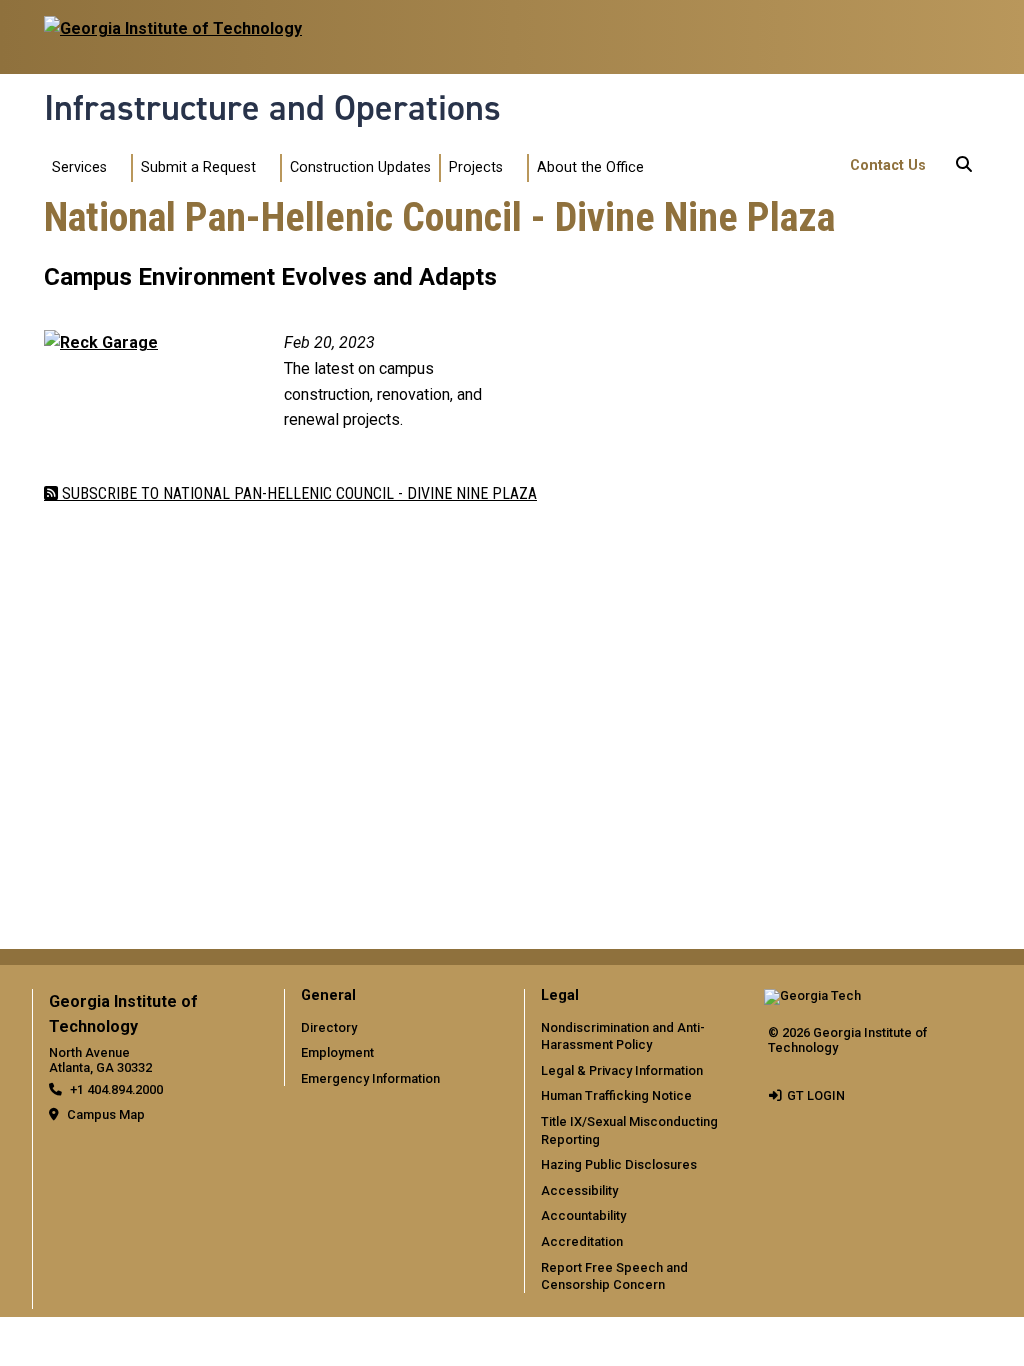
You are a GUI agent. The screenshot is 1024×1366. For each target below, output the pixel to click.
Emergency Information (370, 1078)
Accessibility (579, 1190)
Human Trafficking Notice (616, 1095)
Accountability (583, 1215)
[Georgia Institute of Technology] (173, 28)
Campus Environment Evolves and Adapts (270, 277)
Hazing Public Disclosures (619, 1164)
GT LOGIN (816, 1095)
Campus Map (106, 1114)
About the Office (590, 167)
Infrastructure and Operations (272, 108)
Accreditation (582, 1241)
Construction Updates (360, 167)
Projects (476, 167)
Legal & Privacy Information (622, 1070)
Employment (337, 1052)
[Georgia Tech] (812, 1002)
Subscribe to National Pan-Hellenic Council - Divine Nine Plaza (297, 493)
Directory (329, 1027)
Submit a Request (198, 167)
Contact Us (888, 165)
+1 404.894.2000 (116, 1089)
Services (79, 167)
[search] (964, 168)
